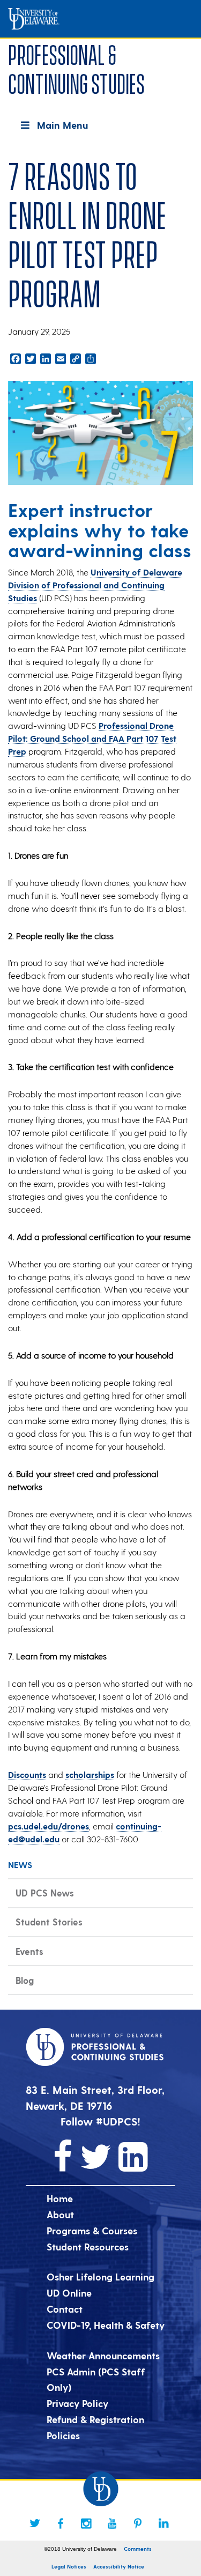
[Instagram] (86, 2523)
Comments (138, 2549)
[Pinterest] (138, 2523)
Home (60, 2198)
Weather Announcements (103, 2355)
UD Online (69, 2293)
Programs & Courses (92, 2230)
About (60, 2214)
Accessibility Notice (119, 2566)
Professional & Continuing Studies (76, 67)
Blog (25, 1980)
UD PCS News (45, 1893)
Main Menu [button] (62, 125)
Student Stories (49, 1922)
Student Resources (88, 2246)
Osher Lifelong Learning (100, 2276)
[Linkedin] (163, 2523)
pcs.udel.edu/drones (49, 1826)
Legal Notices (69, 2566)
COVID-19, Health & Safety (106, 2325)
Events (29, 1951)
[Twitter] (35, 2523)
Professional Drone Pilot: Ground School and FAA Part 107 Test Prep (92, 738)
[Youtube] (112, 2523)
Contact (65, 2309)
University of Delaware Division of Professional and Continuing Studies (95, 585)
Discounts (27, 1774)
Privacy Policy (77, 2403)
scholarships (90, 1774)
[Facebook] (61, 2523)
